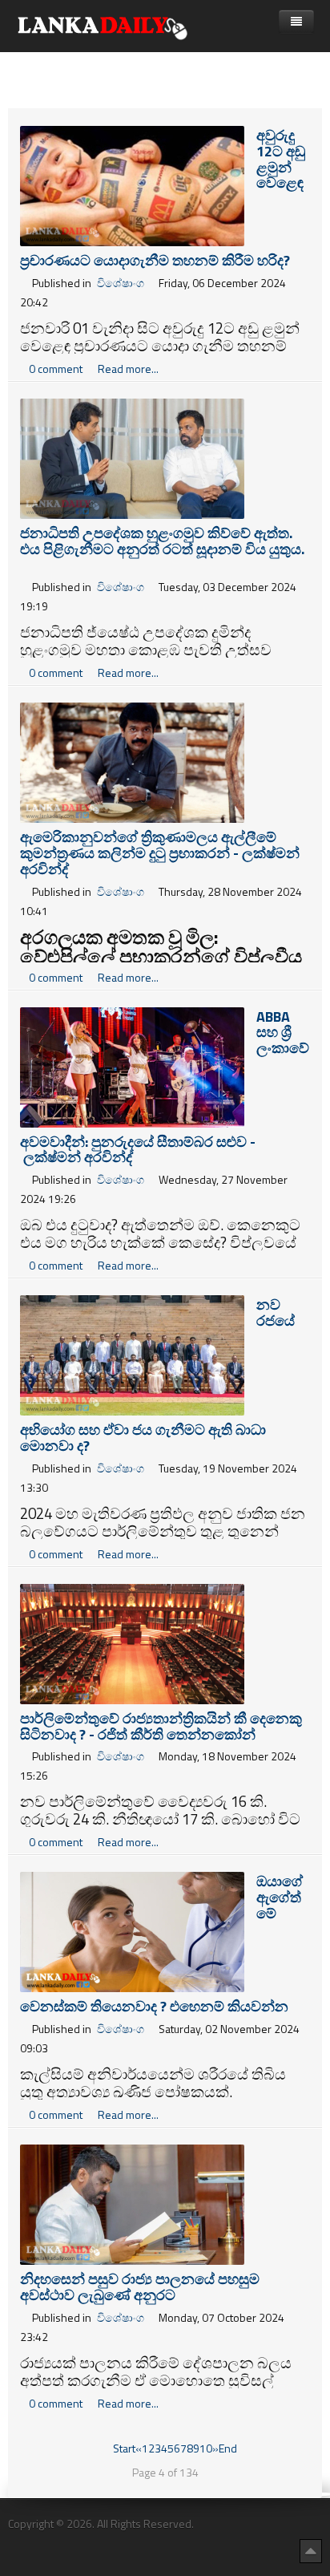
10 (206, 2448)
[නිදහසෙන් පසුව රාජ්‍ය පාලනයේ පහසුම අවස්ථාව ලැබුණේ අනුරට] (132, 2203)
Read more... (128, 369)
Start (124, 2448)
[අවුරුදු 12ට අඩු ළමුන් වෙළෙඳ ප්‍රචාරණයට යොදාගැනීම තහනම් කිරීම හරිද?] (132, 185)
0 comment (57, 369)
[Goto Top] (311, 2550)
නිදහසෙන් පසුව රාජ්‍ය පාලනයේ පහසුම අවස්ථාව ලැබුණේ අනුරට (140, 2287)
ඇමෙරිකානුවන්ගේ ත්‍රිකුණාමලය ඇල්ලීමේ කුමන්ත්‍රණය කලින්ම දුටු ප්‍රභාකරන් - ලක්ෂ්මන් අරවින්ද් (160, 853)
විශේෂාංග (121, 283)
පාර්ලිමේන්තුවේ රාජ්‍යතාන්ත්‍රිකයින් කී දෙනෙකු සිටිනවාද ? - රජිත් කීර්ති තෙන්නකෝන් (161, 1726)
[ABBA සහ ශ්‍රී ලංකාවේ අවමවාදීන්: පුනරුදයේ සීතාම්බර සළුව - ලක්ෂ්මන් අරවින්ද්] (132, 1065)
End (228, 2448)
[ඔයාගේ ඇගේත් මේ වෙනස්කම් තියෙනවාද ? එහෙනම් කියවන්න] (132, 1931)
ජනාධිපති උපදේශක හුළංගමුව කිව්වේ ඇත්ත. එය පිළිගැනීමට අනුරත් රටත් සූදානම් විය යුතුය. (162, 549)
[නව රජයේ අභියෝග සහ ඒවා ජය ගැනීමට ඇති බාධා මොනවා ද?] (132, 1354)
